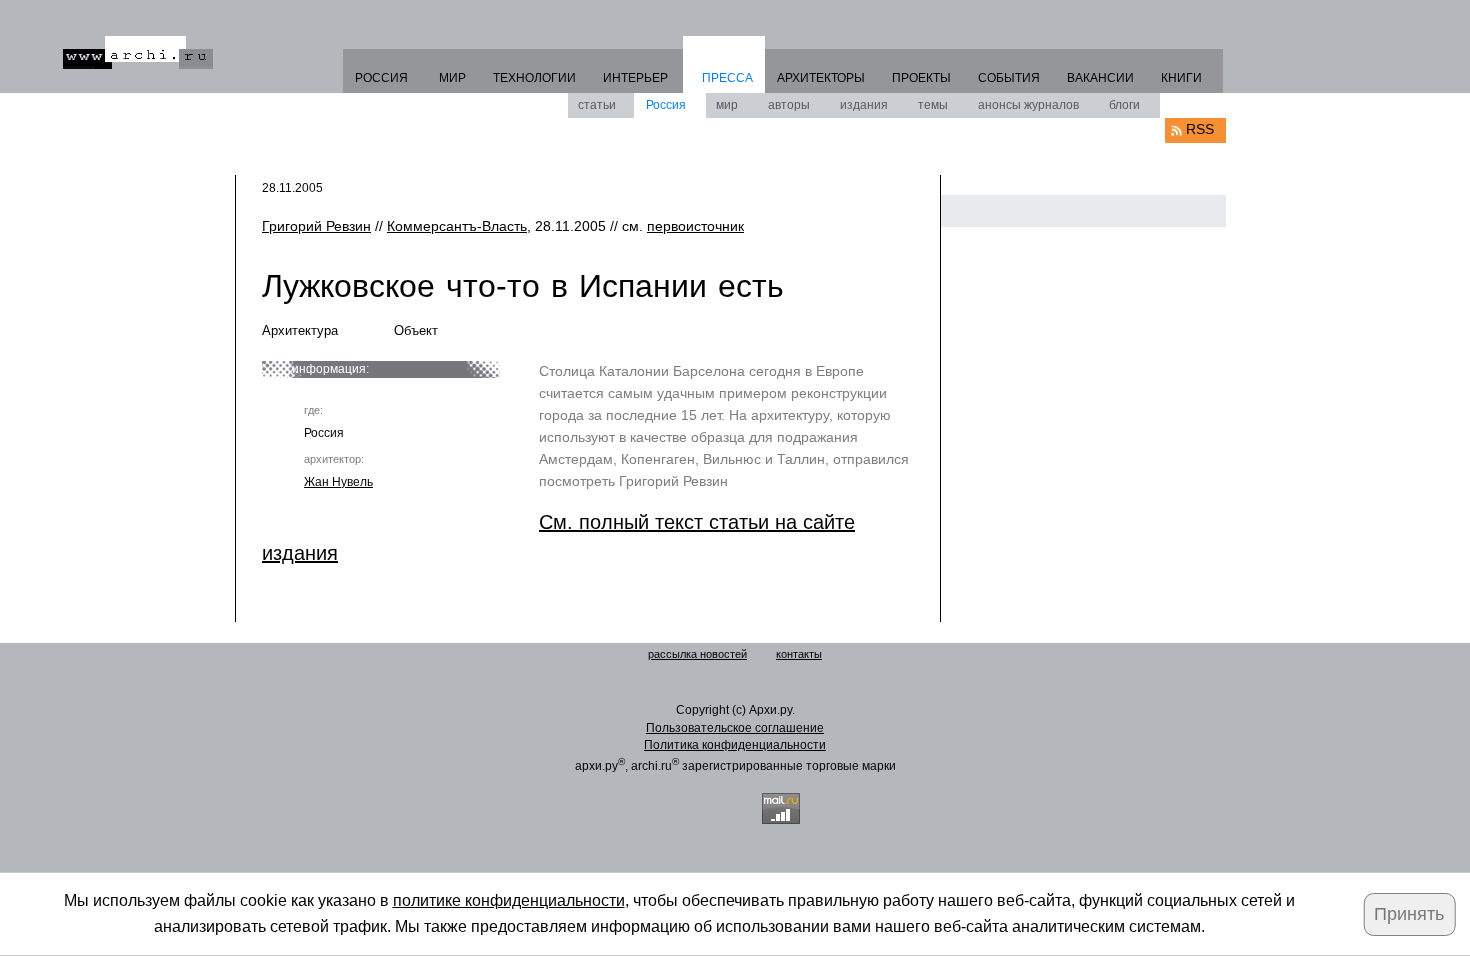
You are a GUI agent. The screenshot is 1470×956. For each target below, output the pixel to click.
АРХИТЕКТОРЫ (821, 78)
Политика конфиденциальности (735, 745)
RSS (1200, 129)
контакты (799, 654)
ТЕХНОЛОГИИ (534, 78)
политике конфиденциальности (509, 900)
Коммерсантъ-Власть (457, 226)
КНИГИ (1181, 78)
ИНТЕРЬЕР (635, 78)
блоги (1124, 105)
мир (727, 105)
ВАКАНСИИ (1100, 78)
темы (933, 105)
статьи (597, 105)
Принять (1409, 914)
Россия (666, 105)
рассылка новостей (697, 654)
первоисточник (695, 226)
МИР (452, 78)
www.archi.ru (138, 52)
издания (864, 105)
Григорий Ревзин (316, 226)
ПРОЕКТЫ (921, 78)
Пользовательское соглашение (735, 728)
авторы (789, 105)
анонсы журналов (1028, 105)
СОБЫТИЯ (1009, 78)
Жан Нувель (338, 482)
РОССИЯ (381, 78)
